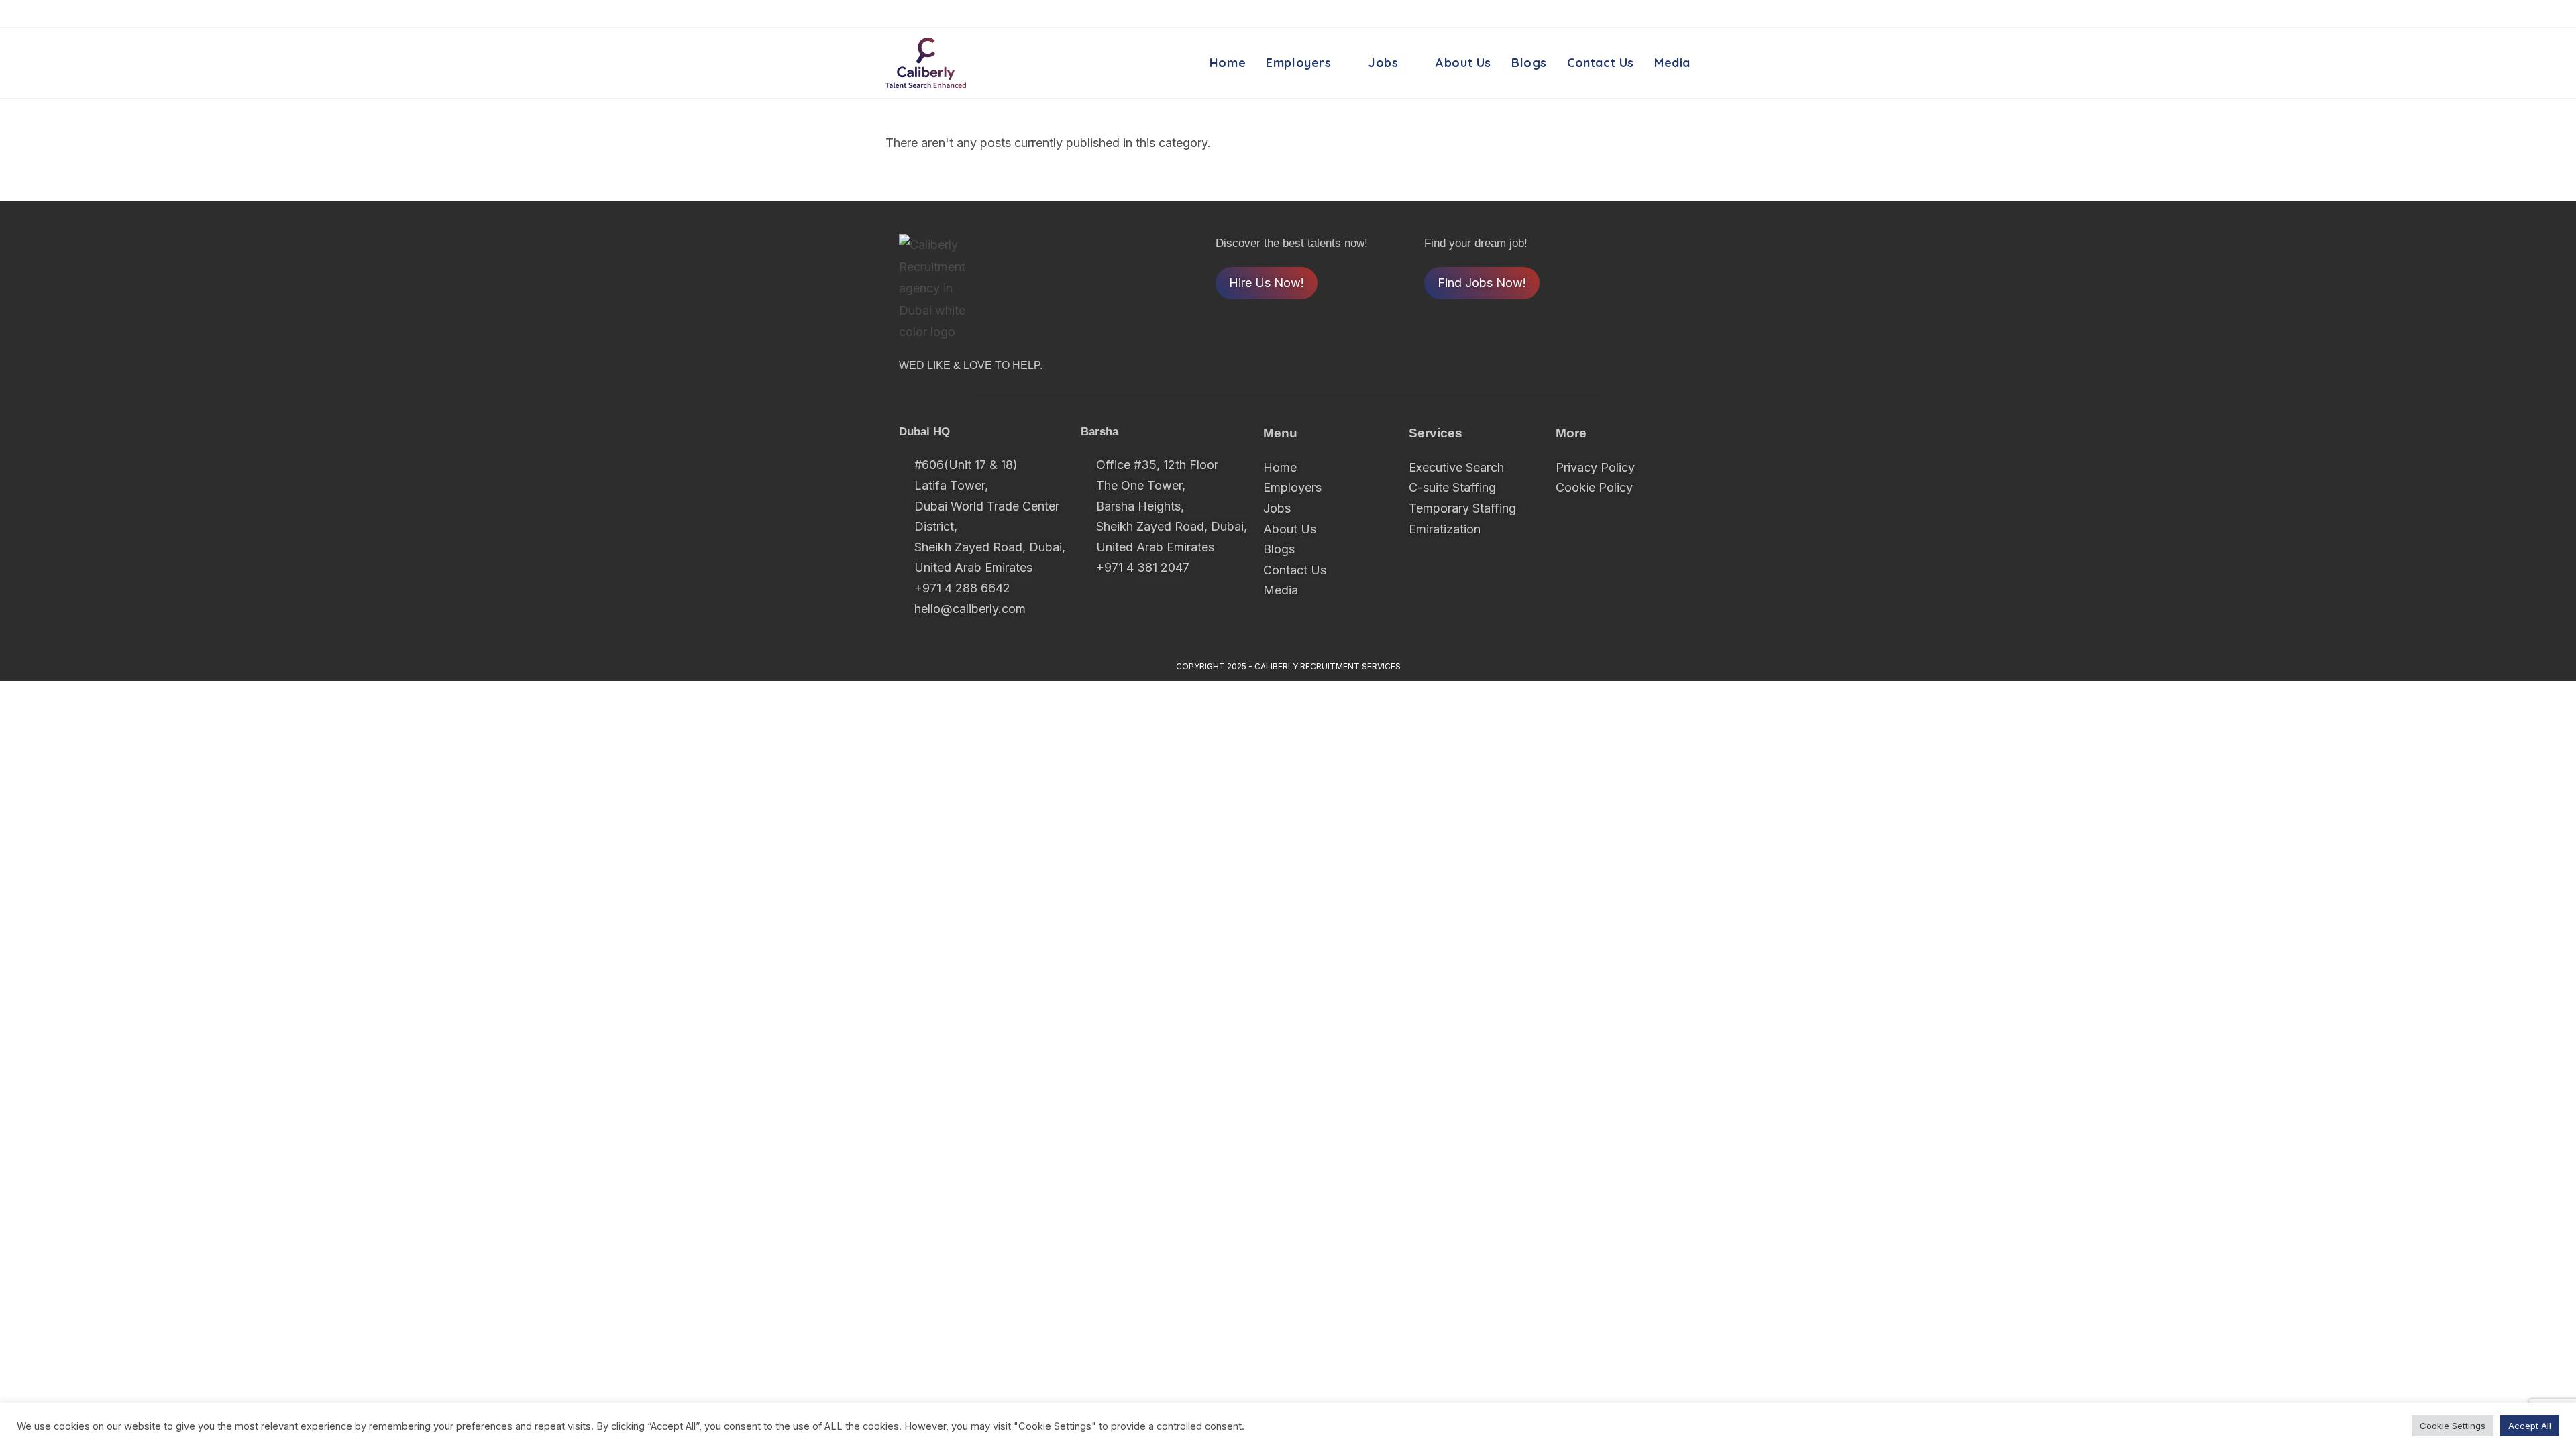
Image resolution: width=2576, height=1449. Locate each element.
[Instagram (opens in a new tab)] (1663, 14)
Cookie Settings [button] (2453, 1426)
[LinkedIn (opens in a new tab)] (1682, 14)
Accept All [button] (2530, 1426)
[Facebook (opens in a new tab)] (1641, 14)
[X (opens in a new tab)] (1618, 14)
